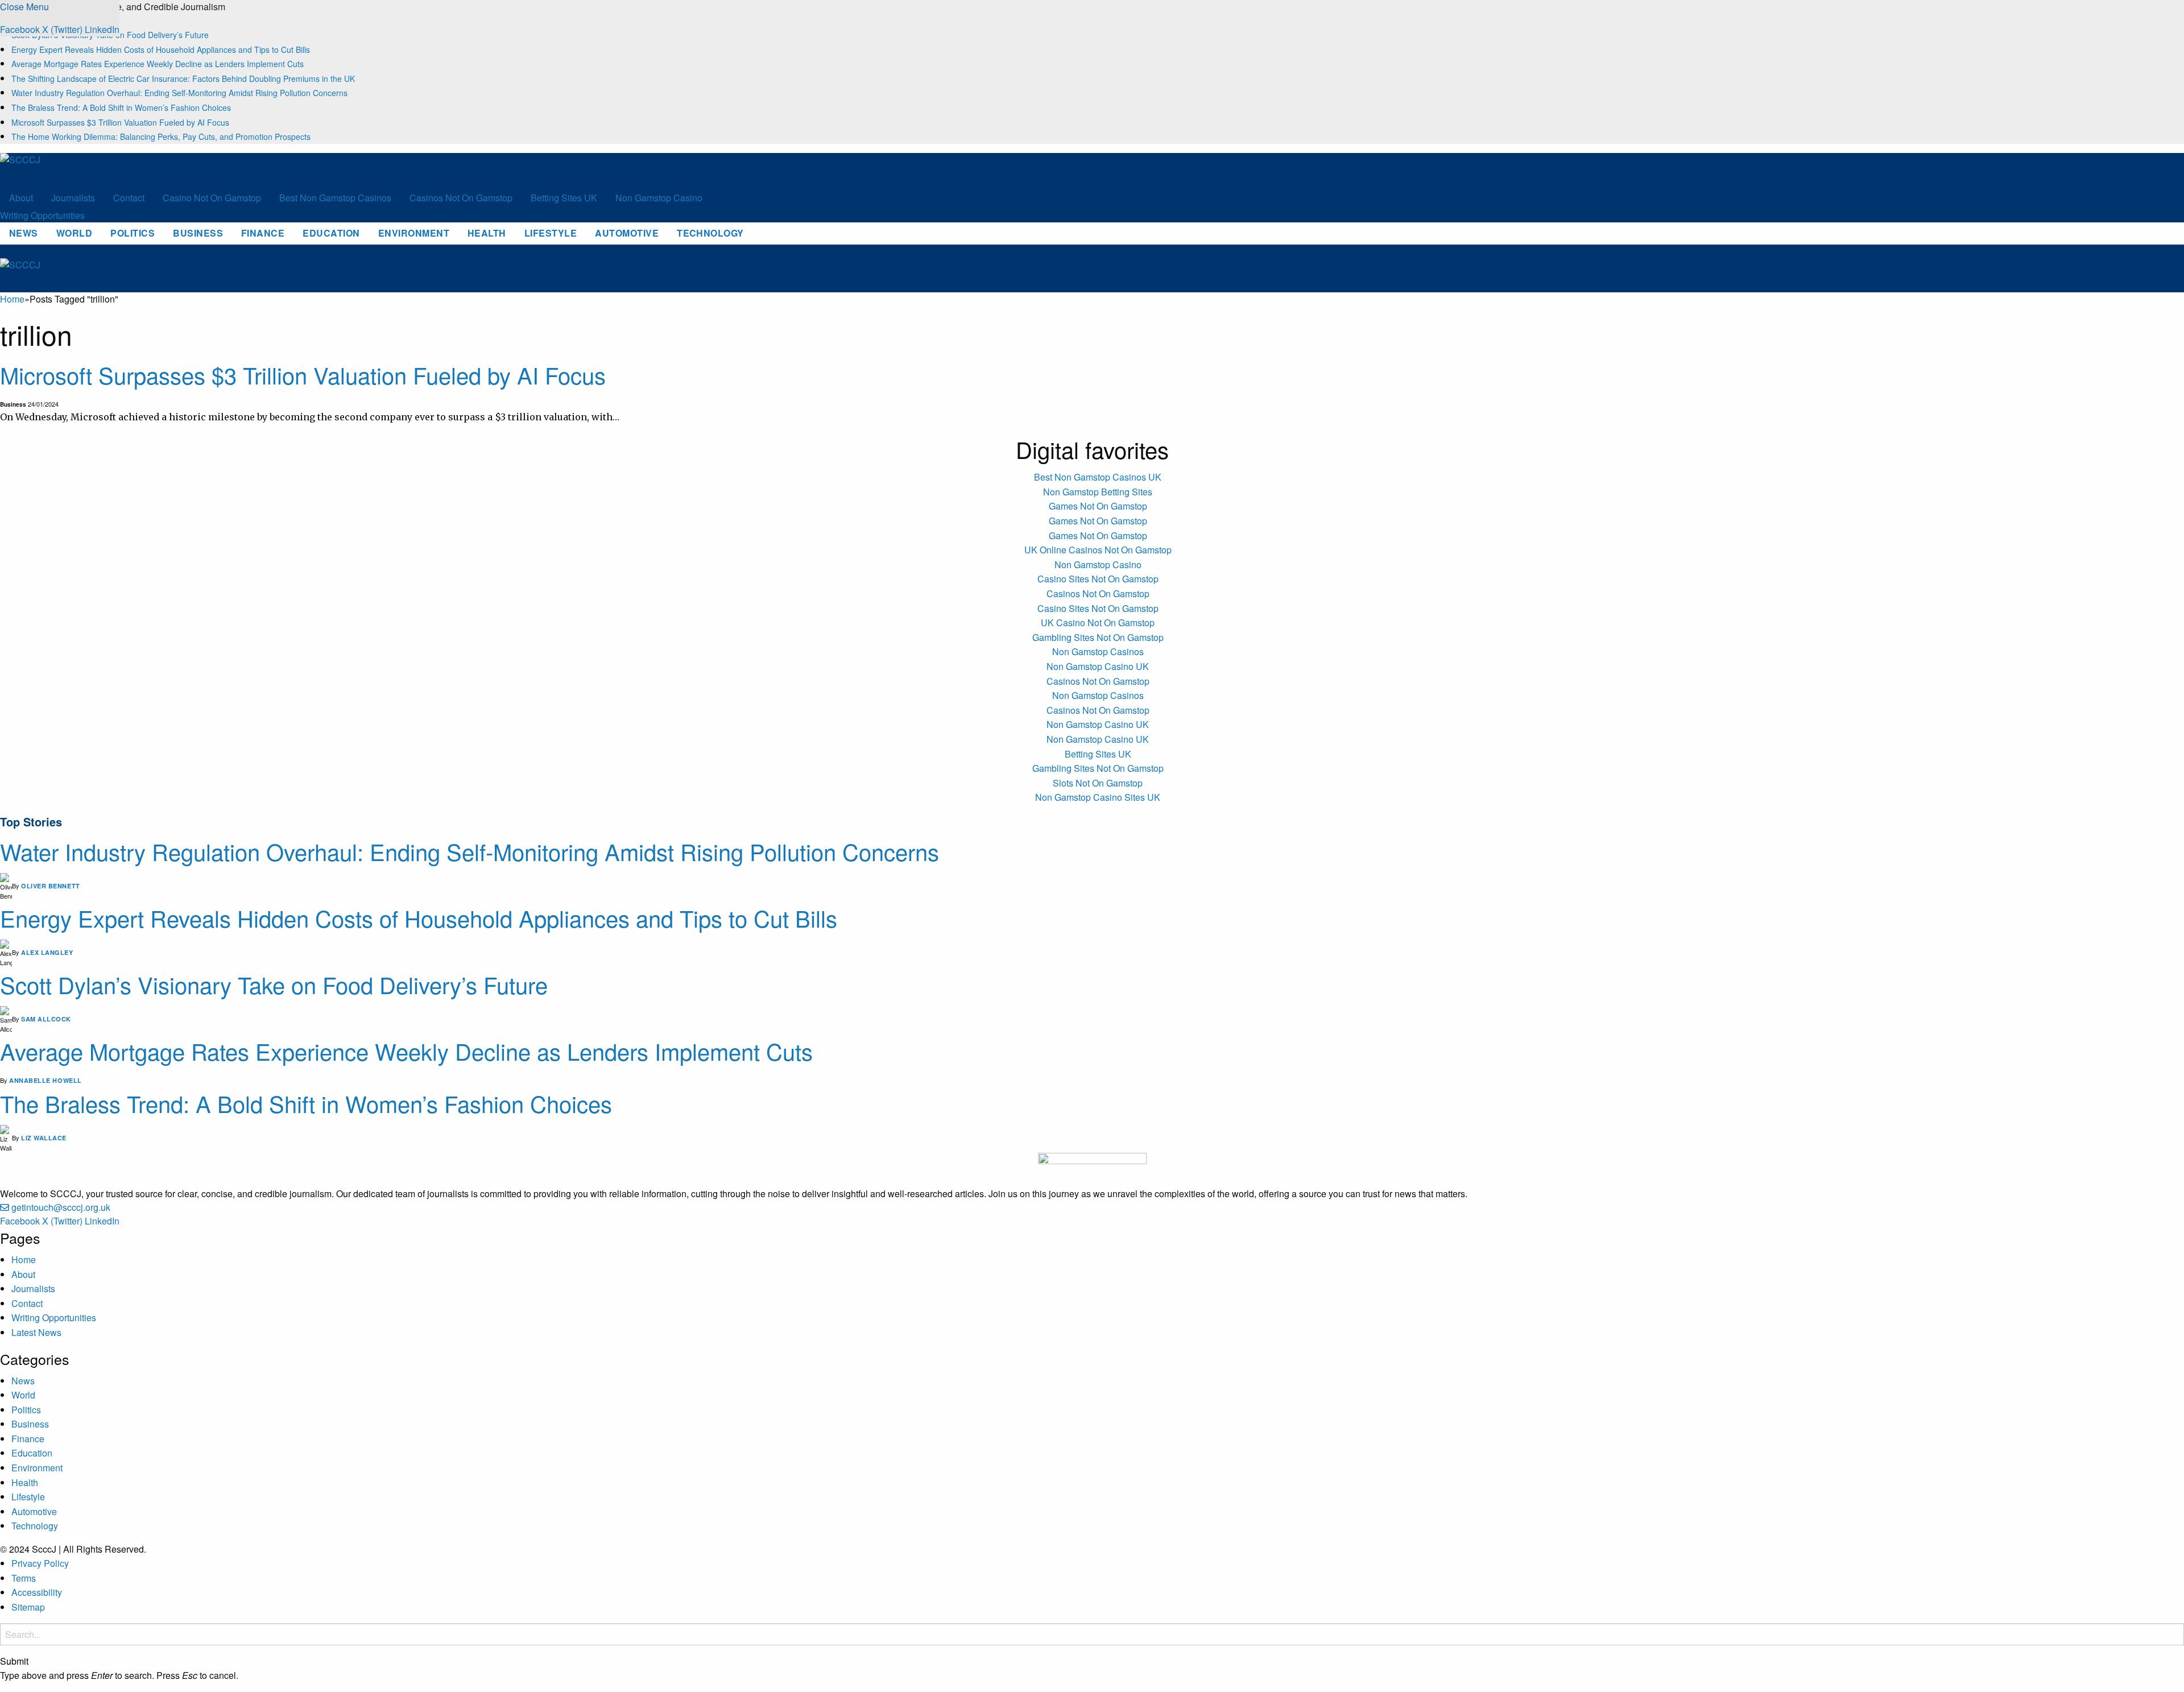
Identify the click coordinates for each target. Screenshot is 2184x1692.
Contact (129, 198)
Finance (263, 233)
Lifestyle (551, 233)
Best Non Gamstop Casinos (335, 198)
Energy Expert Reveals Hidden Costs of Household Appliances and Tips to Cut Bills (161, 49)
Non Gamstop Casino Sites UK (1098, 797)
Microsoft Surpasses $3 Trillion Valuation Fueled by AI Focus (120, 122)
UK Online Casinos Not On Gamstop (1098, 550)
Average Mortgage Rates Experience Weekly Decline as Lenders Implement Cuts (158, 64)
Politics (133, 233)
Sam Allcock (46, 1019)
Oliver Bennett (51, 886)
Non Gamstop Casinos (1098, 651)
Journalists (73, 198)
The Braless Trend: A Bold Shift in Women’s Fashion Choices (121, 107)
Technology (710, 233)
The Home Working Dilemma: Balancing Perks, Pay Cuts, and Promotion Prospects (161, 136)
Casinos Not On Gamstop (461, 198)
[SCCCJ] (54, 169)
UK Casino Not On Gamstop (1098, 622)
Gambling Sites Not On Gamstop (1098, 637)
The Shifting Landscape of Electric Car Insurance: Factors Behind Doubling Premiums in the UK (183, 78)
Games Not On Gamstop (1098, 506)
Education (331, 233)
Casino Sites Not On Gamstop (1098, 579)
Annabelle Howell (45, 1080)
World (74, 233)
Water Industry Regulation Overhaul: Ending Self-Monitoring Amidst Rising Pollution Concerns (179, 93)
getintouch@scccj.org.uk (61, 1207)
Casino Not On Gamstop (212, 198)
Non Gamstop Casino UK (1098, 666)
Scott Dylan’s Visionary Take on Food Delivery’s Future (274, 984)
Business (198, 233)
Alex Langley (47, 952)
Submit (14, 1661)
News (24, 233)
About (21, 198)
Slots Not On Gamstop (1098, 783)
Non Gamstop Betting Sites (1098, 492)
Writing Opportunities (42, 215)
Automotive (627, 233)
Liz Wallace (44, 1138)
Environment (414, 233)
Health (487, 233)
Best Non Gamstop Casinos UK (1098, 477)
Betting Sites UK (564, 198)
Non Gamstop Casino (659, 198)
